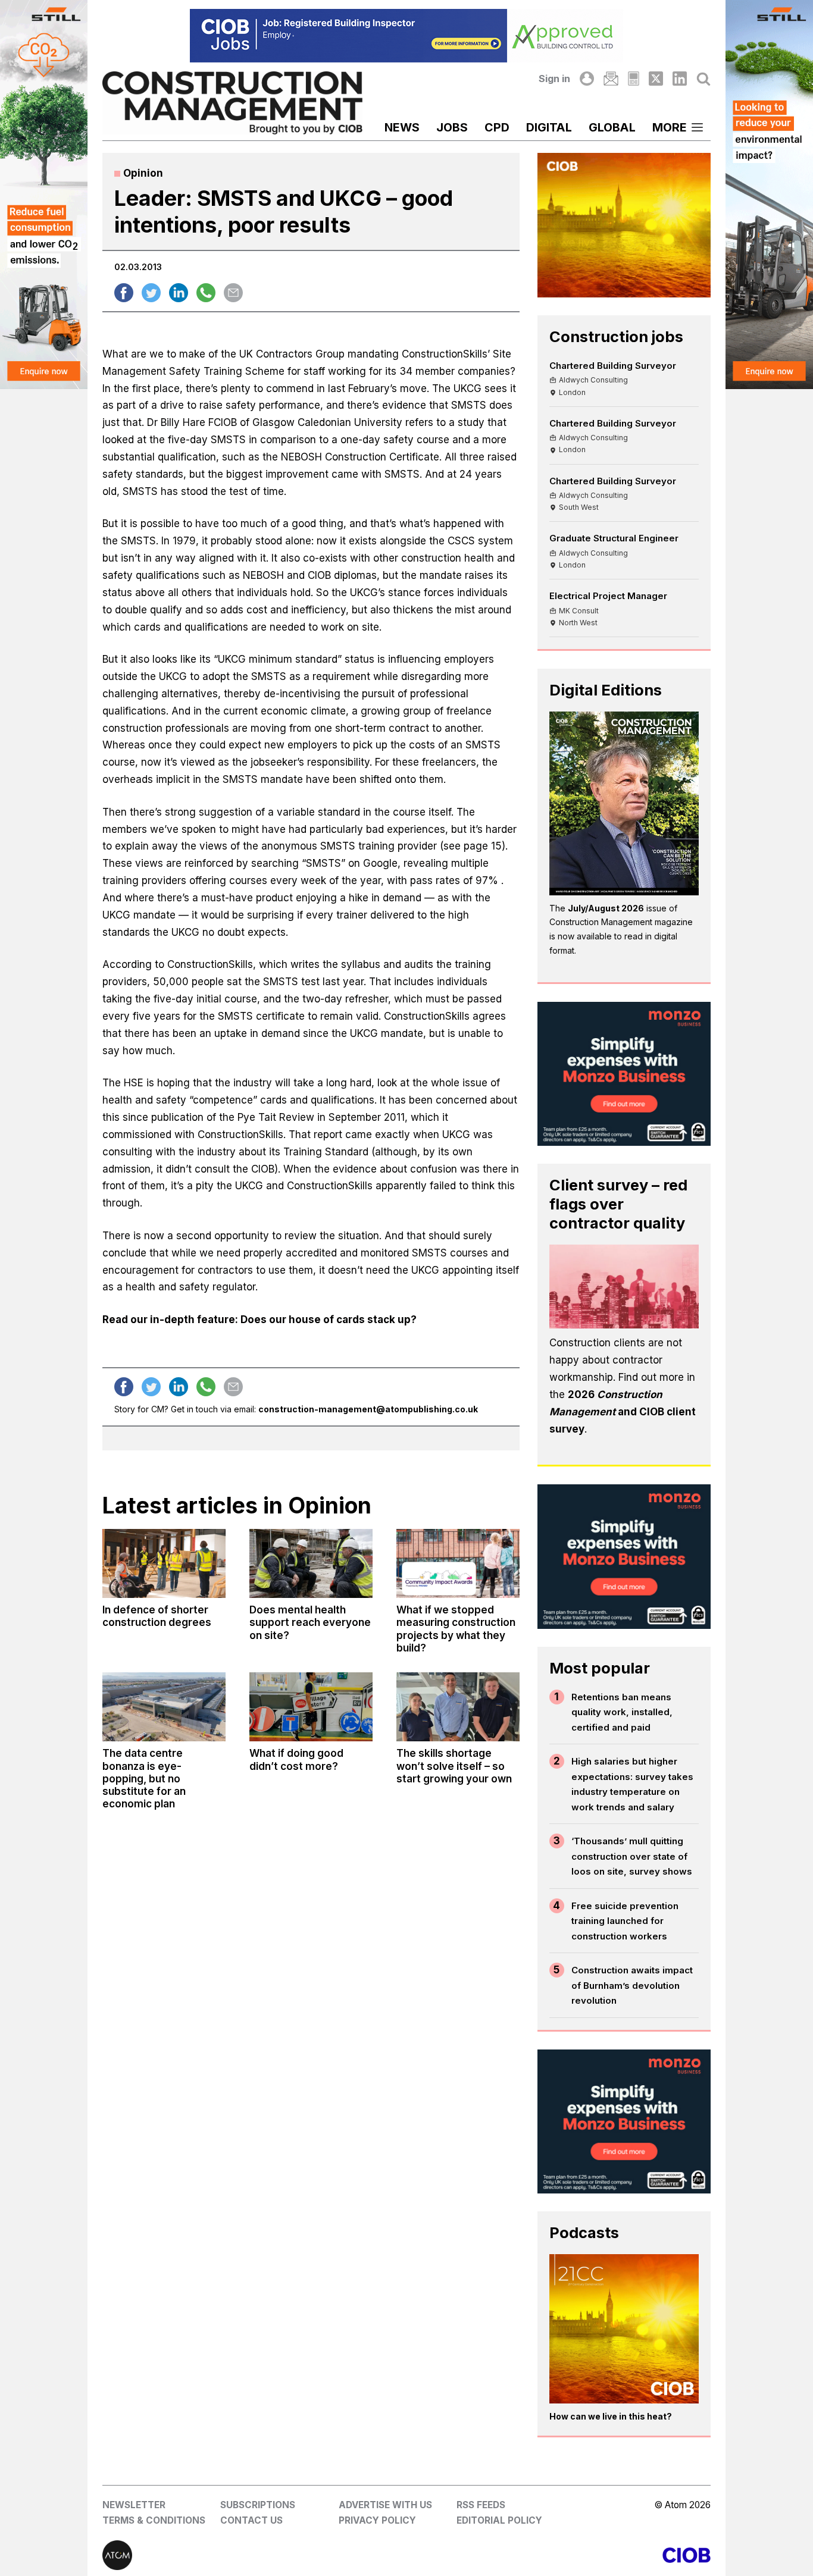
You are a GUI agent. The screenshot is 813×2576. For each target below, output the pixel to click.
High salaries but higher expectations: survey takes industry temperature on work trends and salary (632, 1784)
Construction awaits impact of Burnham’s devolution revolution (632, 1985)
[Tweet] (151, 293)
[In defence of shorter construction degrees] (164, 1563)
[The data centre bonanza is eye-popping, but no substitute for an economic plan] (164, 1707)
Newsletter (134, 2505)
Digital (549, 127)
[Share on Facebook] (124, 293)
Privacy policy (377, 2520)
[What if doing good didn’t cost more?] (311, 1707)
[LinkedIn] (680, 79)
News (402, 127)
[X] (656, 79)
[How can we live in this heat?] (624, 2329)
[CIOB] (559, 2555)
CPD (497, 127)
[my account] (587, 79)
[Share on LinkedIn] (179, 293)
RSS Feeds (481, 2505)
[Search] (703, 79)
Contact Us (251, 2520)
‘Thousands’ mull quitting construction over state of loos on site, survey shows (632, 1856)
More (670, 127)
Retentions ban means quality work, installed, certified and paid (622, 1712)
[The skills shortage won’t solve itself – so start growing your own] (458, 1707)
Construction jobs (616, 336)
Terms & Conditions (154, 2520)
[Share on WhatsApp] (206, 293)
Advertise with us (385, 2505)
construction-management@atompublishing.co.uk (368, 1409)
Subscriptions (258, 2505)
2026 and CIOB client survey (623, 1412)
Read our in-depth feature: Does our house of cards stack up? (259, 1320)
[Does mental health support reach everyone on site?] (311, 1563)
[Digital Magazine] (634, 79)
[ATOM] (254, 2555)
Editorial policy (499, 2520)
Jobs (452, 127)
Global (612, 127)
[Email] (611, 79)
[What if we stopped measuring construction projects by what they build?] (458, 1563)
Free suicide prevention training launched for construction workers (625, 1921)
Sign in (554, 79)
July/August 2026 (606, 908)
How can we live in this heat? (611, 2416)
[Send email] (233, 293)
